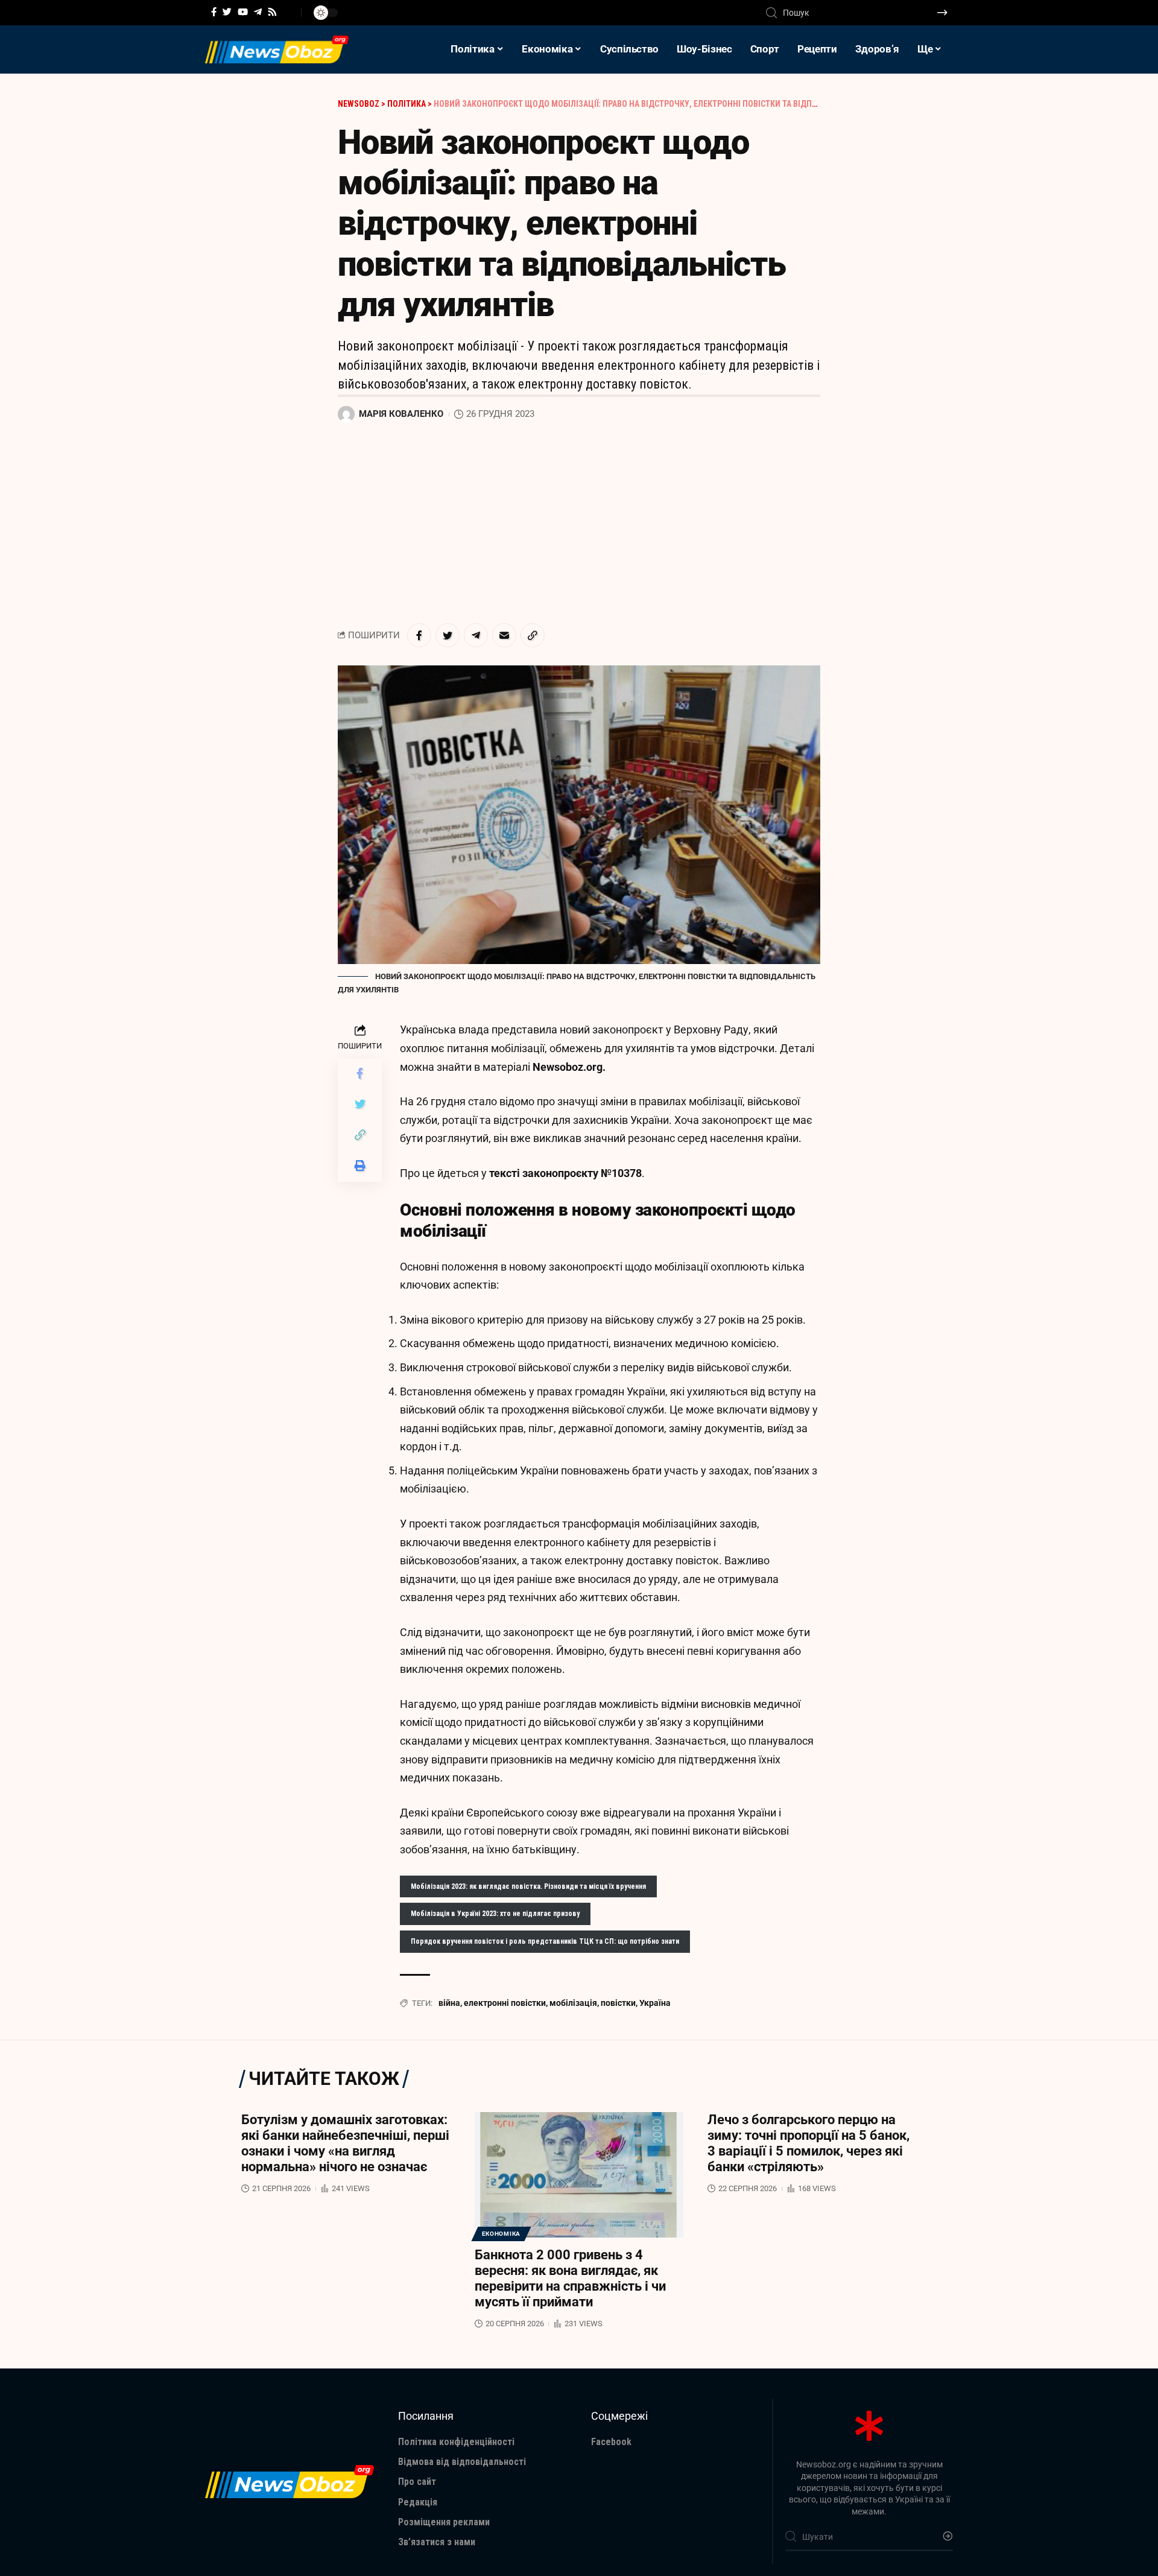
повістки (618, 2003)
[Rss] (272, 12)
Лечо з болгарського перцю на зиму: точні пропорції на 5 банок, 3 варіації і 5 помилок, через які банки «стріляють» (808, 2143)
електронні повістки (505, 2003)
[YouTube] (243, 12)
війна (449, 2003)
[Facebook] (214, 12)
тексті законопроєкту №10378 (565, 1173)
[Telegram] (258, 12)
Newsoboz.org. (569, 1067)
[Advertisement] (579, 524)
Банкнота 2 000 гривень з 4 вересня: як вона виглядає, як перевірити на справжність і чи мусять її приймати (570, 2278)
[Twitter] (227, 12)
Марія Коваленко (401, 414)
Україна (655, 2003)
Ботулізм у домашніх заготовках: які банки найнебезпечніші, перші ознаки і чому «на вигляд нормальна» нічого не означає (345, 2143)
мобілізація (573, 2003)
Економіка (501, 2234)
